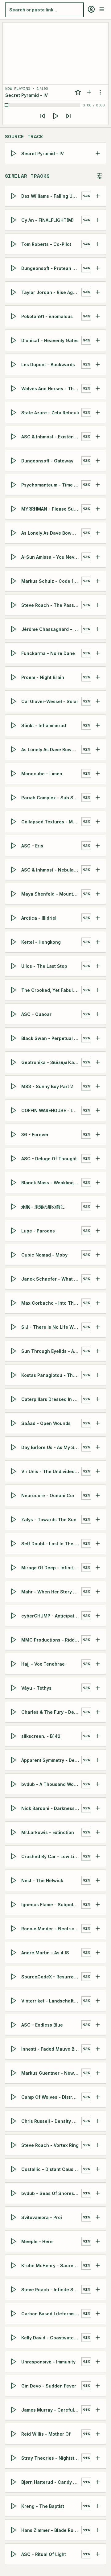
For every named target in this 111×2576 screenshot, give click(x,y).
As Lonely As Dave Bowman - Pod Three (51, 750)
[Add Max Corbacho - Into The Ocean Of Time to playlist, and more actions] (98, 1303)
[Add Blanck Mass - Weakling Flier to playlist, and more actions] (98, 1182)
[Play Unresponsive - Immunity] (14, 2362)
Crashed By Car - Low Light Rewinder (51, 1856)
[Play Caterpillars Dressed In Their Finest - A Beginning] (14, 1399)
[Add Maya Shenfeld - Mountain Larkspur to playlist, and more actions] (98, 894)
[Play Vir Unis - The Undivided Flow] (14, 1471)
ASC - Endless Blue (42, 2025)
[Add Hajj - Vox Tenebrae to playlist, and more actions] (98, 1664)
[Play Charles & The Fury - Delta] (14, 1712)
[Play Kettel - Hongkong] (14, 942)
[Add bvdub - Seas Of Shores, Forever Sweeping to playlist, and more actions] (98, 2193)
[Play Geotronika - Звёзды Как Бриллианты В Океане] (14, 1062)
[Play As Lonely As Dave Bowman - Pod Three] (14, 749)
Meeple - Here (37, 2241)
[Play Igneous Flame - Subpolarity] (14, 1904)
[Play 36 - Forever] (14, 1134)
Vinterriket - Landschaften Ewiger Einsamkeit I (51, 2001)
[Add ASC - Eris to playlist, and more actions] (98, 846)
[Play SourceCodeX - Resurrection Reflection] (14, 1977)
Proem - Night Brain (43, 677)
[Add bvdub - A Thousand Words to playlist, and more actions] (98, 1784)
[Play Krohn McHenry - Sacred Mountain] (14, 2265)
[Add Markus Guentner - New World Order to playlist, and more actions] (98, 2073)
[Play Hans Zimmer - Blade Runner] (14, 2530)
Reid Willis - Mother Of (46, 2434)
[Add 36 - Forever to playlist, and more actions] (98, 1134)
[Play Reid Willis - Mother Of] (14, 2434)
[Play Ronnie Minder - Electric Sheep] (14, 1928)
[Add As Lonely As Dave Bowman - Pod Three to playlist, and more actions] (98, 749)
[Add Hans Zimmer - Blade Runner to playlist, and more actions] (98, 2530)
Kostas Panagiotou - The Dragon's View (51, 1375)
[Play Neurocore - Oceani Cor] (14, 1495)
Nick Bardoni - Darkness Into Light (51, 1808)
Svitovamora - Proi (42, 2217)
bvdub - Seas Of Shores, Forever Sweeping (51, 2193)
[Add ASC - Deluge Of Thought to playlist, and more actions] (98, 1158)
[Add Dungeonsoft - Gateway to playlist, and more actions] (98, 461)
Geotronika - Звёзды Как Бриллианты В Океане (51, 1062)
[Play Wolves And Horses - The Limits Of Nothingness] (14, 388)
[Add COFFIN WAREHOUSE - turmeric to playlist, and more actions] (98, 1110)
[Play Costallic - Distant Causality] (14, 2169)
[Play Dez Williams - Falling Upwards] (14, 196)
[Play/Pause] (55, 116)
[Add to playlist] (89, 92)
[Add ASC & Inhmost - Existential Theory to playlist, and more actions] (98, 437)
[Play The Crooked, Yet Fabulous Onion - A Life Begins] (14, 990)
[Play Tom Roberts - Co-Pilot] (14, 244)
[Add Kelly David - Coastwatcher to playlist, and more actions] (98, 2338)
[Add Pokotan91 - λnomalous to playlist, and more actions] (98, 316)
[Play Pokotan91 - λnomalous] (14, 316)
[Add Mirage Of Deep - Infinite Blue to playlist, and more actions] (98, 1568)
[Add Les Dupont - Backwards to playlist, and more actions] (98, 364)
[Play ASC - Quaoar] (14, 1014)
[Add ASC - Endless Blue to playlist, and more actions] (98, 2025)
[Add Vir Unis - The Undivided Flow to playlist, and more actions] (98, 1471)
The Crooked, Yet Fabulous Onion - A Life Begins (51, 990)
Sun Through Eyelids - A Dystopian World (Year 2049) (51, 1351)
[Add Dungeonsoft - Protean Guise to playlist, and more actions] (98, 268)
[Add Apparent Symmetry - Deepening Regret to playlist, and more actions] (98, 1760)
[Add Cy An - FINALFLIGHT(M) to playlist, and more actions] (98, 220)
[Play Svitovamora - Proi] (14, 2217)
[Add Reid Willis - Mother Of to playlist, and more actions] (98, 2434)
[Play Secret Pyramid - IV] (14, 153)
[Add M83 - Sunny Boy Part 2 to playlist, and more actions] (98, 1086)
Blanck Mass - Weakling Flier (51, 1183)
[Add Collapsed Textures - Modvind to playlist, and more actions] (98, 822)
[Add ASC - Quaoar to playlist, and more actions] (98, 1014)
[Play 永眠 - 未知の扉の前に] (14, 1207)
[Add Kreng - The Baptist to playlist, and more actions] (98, 2506)
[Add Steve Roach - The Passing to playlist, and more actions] (98, 605)
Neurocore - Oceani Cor (48, 1495)
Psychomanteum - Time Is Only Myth (51, 485)
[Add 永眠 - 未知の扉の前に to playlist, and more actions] (98, 1207)
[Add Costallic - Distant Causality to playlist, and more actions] (98, 2169)
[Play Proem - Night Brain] (14, 677)
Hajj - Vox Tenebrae (43, 1664)
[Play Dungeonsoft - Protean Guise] (14, 268)
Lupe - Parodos (38, 1231)
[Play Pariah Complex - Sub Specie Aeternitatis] (14, 797)
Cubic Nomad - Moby (44, 1255)
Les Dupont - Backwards (48, 364)
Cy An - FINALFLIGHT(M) (47, 220)
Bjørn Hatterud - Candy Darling (51, 2482)
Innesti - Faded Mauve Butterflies (51, 2049)
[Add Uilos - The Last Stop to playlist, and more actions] (98, 966)
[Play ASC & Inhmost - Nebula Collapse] (14, 870)
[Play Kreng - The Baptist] (14, 2506)
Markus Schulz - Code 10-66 (51, 581)
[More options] (100, 92)
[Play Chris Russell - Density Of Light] (14, 2121)
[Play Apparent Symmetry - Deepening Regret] (14, 1760)
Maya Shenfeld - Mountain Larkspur (51, 894)
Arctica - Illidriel (39, 918)
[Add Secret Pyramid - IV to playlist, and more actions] (98, 153)
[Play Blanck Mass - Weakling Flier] (14, 1182)
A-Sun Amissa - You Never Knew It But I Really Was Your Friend (51, 557)
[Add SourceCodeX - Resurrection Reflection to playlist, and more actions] (98, 1977)
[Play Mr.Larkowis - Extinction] (14, 1832)
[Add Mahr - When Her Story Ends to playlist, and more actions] (98, 1592)
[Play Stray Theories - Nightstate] (14, 2458)
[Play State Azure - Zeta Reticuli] (14, 412)
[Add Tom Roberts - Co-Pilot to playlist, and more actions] (98, 244)
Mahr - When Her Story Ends (51, 1592)
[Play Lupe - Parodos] (14, 1231)
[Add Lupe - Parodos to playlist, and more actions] (98, 1231)
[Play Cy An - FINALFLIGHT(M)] (14, 220)
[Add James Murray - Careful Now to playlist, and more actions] (98, 2410)
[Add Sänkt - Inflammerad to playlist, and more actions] (98, 725)
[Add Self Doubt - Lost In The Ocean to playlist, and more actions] (98, 1543)
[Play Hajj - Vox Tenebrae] (14, 1664)
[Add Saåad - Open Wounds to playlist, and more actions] (98, 1423)
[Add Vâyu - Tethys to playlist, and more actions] (98, 1688)
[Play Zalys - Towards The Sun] (14, 1519)
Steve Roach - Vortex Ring (50, 2145)
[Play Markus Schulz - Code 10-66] (14, 581)
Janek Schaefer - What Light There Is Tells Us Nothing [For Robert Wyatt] (51, 1279)
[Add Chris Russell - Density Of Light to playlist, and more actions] (98, 2121)
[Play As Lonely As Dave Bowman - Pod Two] (14, 533)
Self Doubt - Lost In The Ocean (51, 1544)
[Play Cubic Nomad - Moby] (14, 1255)
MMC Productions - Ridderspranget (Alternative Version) (51, 1640)
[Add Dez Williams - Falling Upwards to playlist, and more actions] (98, 196)
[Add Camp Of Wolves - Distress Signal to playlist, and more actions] (98, 2097)
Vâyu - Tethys (36, 1688)
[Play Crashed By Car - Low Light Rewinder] (14, 1856)
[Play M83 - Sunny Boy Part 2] (14, 1086)
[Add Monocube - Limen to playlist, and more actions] (98, 773)
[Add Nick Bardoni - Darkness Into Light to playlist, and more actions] (98, 1808)
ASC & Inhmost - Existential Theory (51, 437)
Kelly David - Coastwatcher (51, 2338)
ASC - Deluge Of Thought (49, 1159)
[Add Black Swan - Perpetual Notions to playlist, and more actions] (98, 1038)
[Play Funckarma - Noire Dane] (14, 653)
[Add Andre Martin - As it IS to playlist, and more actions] (98, 1953)
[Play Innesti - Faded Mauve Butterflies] (14, 2049)
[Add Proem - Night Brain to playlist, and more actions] (98, 677)
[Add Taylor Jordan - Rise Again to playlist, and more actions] (98, 292)
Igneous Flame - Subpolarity (51, 1905)
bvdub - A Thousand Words (51, 1784)
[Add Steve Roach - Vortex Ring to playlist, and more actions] (98, 2145)
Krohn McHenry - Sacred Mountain (51, 2265)
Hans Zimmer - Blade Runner (51, 2530)
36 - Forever (35, 1135)
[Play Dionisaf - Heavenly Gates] (14, 340)
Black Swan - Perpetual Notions (51, 1038)
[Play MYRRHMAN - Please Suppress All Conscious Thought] (14, 509)
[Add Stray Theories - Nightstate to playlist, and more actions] (98, 2458)
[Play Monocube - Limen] (14, 773)
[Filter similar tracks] (99, 176)
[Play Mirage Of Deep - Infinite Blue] (14, 1568)
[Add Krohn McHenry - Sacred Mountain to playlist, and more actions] (98, 2265)
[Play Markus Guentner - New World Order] (14, 2073)
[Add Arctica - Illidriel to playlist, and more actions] (98, 918)
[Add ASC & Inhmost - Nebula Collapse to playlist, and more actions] (98, 870)
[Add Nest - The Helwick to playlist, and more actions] (98, 1880)
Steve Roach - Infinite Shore (51, 2290)
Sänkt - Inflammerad (44, 725)
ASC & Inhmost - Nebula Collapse (51, 870)
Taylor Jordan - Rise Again (50, 292)
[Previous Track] (43, 116)
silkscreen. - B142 (41, 1736)
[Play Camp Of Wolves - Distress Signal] (14, 2097)
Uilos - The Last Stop (44, 966)
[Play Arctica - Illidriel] (14, 918)
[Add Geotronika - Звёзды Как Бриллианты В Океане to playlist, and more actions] (98, 1062)
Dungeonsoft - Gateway (47, 461)
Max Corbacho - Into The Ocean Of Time (51, 1303)
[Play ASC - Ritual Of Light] (14, 2554)
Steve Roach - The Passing (51, 605)
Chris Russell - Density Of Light (51, 2121)
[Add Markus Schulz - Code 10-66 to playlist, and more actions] (98, 581)
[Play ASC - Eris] (14, 846)
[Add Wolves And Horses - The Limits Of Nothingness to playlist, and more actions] (98, 388)
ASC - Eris (32, 846)
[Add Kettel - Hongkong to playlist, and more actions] (98, 942)
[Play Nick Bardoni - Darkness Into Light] (14, 1808)
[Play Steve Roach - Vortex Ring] (14, 2145)
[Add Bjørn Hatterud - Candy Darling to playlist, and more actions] (98, 2482)
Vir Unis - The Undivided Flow (51, 1471)
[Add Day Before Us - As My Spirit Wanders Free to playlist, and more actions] (98, 1447)
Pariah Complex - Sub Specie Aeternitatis (51, 798)
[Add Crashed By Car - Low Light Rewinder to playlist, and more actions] (98, 1856)
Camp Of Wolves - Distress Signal (51, 2097)
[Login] (91, 9)
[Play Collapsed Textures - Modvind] (14, 822)
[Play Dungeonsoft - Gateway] (14, 461)
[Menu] (102, 9)
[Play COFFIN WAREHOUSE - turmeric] (14, 1110)
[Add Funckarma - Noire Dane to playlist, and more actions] (98, 653)
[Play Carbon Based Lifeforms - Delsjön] (14, 2313)
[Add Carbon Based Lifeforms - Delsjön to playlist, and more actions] (98, 2313)
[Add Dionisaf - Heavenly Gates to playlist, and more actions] (98, 340)
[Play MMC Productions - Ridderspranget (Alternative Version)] (14, 1640)
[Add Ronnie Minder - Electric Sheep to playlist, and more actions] (98, 1928)
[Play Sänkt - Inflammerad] (14, 725)
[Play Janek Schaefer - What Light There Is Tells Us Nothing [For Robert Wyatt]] (14, 1279)
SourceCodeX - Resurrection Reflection (51, 1977)
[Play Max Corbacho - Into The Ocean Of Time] (14, 1303)
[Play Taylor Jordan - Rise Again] (14, 292)
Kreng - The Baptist (43, 2506)
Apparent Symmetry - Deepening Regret (51, 1760)
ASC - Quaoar (36, 1014)
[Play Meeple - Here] (14, 2241)
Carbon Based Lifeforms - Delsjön (51, 2314)
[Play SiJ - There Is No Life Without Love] (14, 1327)
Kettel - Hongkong (41, 942)
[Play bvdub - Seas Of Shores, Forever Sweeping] (14, 2193)
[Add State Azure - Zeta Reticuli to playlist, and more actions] (98, 412)
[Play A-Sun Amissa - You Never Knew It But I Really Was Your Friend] (14, 557)
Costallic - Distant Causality (51, 2169)
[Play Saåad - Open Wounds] (14, 1423)
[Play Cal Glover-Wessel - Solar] (14, 701)
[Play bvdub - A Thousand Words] (14, 1784)
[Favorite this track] (78, 92)
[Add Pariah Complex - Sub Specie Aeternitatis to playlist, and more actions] (98, 797)
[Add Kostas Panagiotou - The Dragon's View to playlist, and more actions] (98, 1375)
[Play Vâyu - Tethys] (14, 1688)
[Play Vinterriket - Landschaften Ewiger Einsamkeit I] (14, 2001)
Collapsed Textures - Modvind (51, 822)
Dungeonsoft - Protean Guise (51, 268)
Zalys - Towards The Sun (49, 1520)
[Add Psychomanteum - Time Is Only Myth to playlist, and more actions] (98, 485)
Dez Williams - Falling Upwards (51, 196)
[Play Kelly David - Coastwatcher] (14, 2338)
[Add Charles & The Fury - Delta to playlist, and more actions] (98, 1712)
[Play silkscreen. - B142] (14, 1736)
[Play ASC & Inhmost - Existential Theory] (14, 437)
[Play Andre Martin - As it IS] (14, 1953)
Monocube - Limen (42, 774)
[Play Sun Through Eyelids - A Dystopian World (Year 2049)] (14, 1351)
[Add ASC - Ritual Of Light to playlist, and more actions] (98, 2554)
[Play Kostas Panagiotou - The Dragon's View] (14, 1375)
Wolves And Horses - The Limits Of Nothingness (51, 389)
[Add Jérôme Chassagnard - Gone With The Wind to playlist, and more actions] (98, 629)
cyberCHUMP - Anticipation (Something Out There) (51, 1616)
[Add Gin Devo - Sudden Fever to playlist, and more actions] (98, 2386)
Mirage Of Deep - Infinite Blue (51, 1568)
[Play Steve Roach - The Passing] (14, 605)
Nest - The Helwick (42, 1880)
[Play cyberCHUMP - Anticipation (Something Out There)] (14, 1616)
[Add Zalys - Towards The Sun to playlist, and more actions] (98, 1519)
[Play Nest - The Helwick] (14, 1880)
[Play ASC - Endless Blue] (14, 2025)
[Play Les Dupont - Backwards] (14, 364)
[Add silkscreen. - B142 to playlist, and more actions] (98, 1736)
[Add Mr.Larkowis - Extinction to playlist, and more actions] (98, 1832)
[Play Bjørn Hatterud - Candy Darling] (14, 2482)
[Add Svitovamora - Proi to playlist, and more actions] (98, 2217)
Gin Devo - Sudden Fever (49, 2386)
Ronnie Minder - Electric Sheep (51, 1929)
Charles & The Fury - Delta (50, 1712)
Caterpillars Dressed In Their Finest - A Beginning (51, 1399)
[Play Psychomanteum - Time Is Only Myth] (14, 485)
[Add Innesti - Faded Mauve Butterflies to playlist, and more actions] (98, 2049)
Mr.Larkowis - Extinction (48, 1832)
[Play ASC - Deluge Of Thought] (14, 1158)
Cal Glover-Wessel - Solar (50, 701)
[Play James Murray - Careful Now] (14, 2410)
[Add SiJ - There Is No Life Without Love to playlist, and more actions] (98, 1327)
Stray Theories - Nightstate (51, 2458)
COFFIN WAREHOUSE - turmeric (51, 1110)
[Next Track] (68, 116)
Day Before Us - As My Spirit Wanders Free (51, 1447)
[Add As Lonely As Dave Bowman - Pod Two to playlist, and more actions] (98, 533)
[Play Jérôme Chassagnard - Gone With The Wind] (14, 629)
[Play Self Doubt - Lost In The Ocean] (14, 1543)
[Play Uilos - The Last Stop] (14, 966)
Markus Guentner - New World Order (51, 2073)
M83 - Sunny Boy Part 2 (47, 1086)
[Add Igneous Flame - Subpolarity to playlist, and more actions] (98, 1904)
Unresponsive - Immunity (48, 2362)
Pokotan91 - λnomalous (47, 316)
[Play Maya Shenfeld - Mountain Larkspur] (14, 894)
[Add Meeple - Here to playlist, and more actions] (98, 2241)
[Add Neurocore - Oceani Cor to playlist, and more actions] (98, 1495)
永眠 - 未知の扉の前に (43, 1207)
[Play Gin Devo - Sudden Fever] (14, 2386)
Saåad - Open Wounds (46, 1423)
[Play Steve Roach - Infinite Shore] (14, 2289)
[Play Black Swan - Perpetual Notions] (14, 1038)
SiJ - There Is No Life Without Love (51, 1327)
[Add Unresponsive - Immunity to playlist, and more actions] (98, 2362)
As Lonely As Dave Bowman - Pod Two (51, 533)
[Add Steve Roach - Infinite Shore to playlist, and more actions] (98, 2289)
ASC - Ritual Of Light (44, 2554)
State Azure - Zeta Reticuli (50, 413)
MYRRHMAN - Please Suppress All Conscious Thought (51, 509)
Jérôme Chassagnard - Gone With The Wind (51, 629)
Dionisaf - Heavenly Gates (50, 340)
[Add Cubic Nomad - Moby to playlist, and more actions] (98, 1255)
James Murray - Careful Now (51, 2410)
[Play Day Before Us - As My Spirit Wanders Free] (14, 1447)
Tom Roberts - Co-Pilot (46, 244)
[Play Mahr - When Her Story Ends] (14, 1592)
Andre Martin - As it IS (45, 1953)
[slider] (43, 105)
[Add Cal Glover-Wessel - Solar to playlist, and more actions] (98, 701)
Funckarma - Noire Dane (48, 653)
